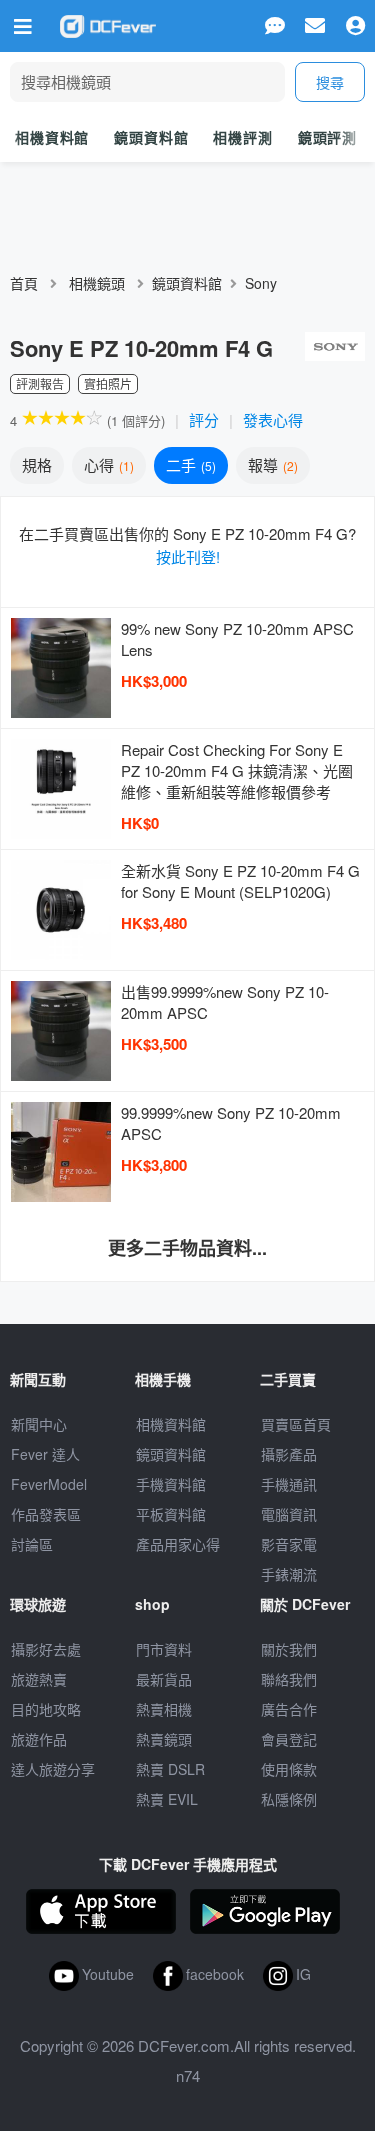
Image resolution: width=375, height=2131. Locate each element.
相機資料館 (52, 137)
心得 (107, 464)
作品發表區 (46, 1514)
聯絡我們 (289, 1679)
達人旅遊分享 (53, 1769)
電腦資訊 (289, 1514)
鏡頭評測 (327, 137)
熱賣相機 (164, 1709)
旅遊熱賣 (39, 1679)
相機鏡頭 (97, 283)
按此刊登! (188, 556)
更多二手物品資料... (187, 1248)
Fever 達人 (45, 1454)
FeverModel (49, 1484)
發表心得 (273, 419)
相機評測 (242, 137)
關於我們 (289, 1649)
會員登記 (289, 1739)
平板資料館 (171, 1514)
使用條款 (289, 1769)
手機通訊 (289, 1484)
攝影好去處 (46, 1649)
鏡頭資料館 (151, 137)
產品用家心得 (178, 1544)
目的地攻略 (46, 1709)
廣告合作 (289, 1709)
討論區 (32, 1544)
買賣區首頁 (296, 1424)
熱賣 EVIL (167, 1799)
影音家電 (289, 1544)
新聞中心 (39, 1424)
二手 (189, 464)
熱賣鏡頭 (164, 1739)
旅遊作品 (39, 1739)
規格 (37, 464)
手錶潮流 (289, 1574)
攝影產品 (289, 1454)
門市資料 (164, 1649)
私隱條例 (289, 1799)
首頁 (24, 283)
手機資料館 (171, 1484)
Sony (261, 283)
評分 (204, 419)
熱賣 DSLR (170, 1769)
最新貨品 (164, 1679)
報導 (271, 464)
